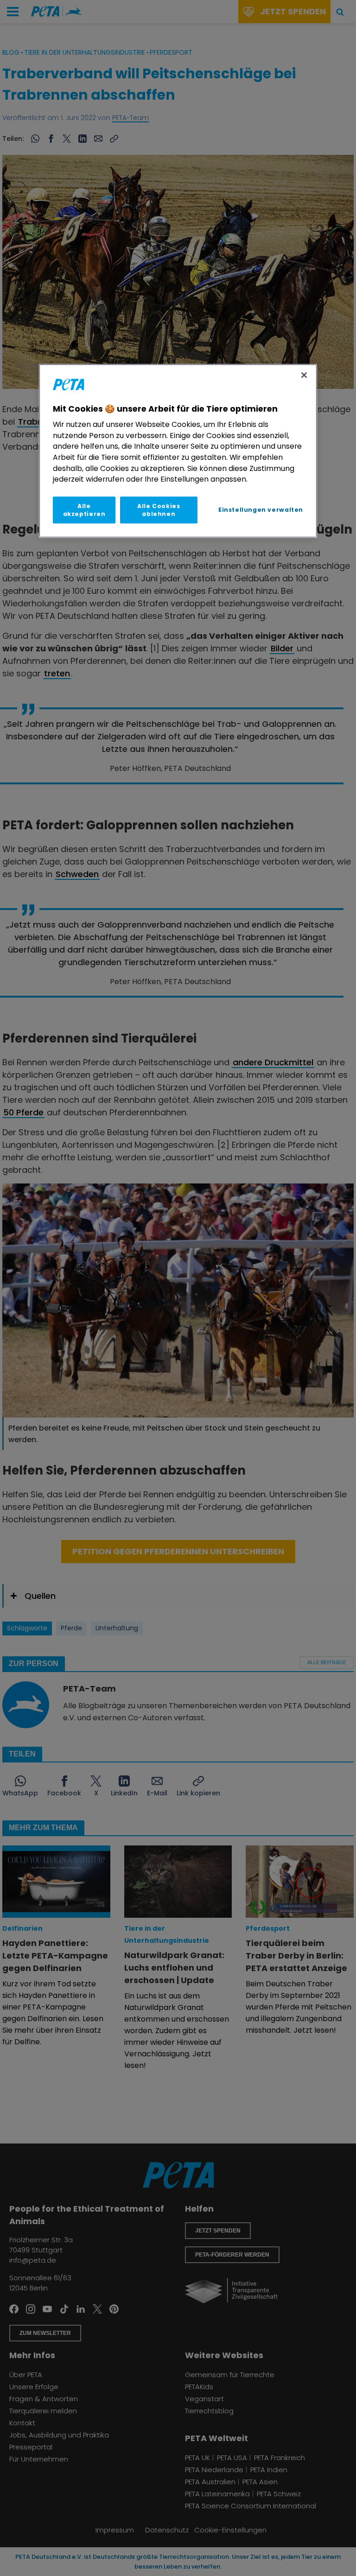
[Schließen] (304, 375)
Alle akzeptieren (84, 510)
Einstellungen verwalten (261, 510)
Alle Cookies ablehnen (159, 510)
